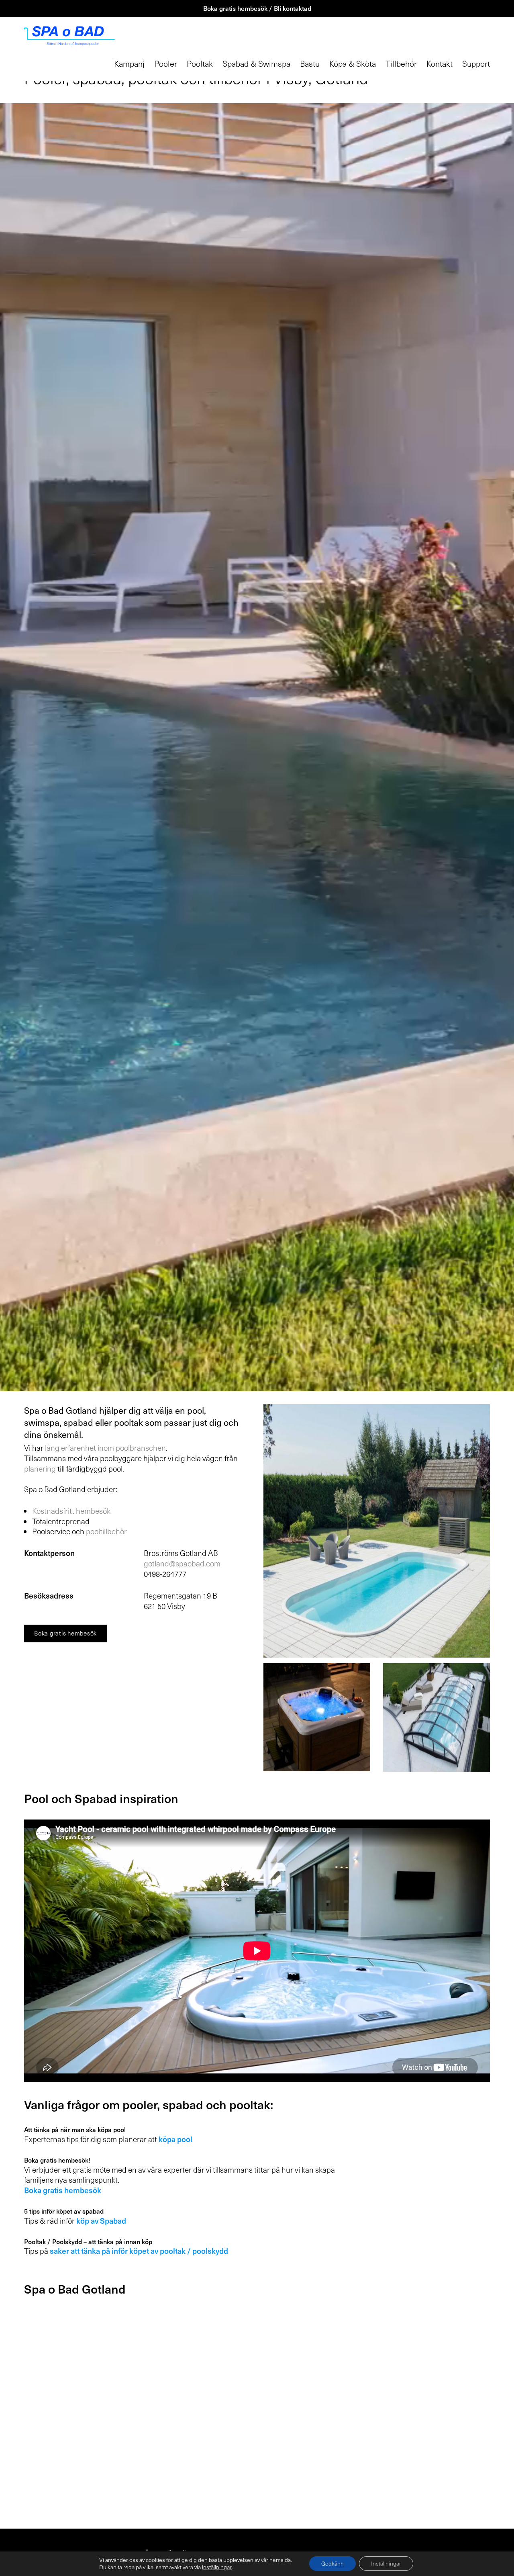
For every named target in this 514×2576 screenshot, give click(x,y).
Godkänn (332, 2563)
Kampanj (129, 63)
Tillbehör (401, 63)
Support (476, 63)
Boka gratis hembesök (65, 1633)
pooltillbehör (106, 1531)
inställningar (217, 2567)
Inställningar (386, 2563)
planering (40, 1468)
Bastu (310, 63)
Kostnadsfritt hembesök (71, 1511)
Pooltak (200, 63)
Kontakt (440, 63)
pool (196, 1410)
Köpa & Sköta (353, 63)
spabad (78, 1422)
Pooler (166, 63)
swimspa (42, 1422)
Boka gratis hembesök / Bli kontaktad (257, 8)
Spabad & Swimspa (256, 63)
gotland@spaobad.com (182, 1563)
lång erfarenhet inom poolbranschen (105, 1447)
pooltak (128, 1422)
